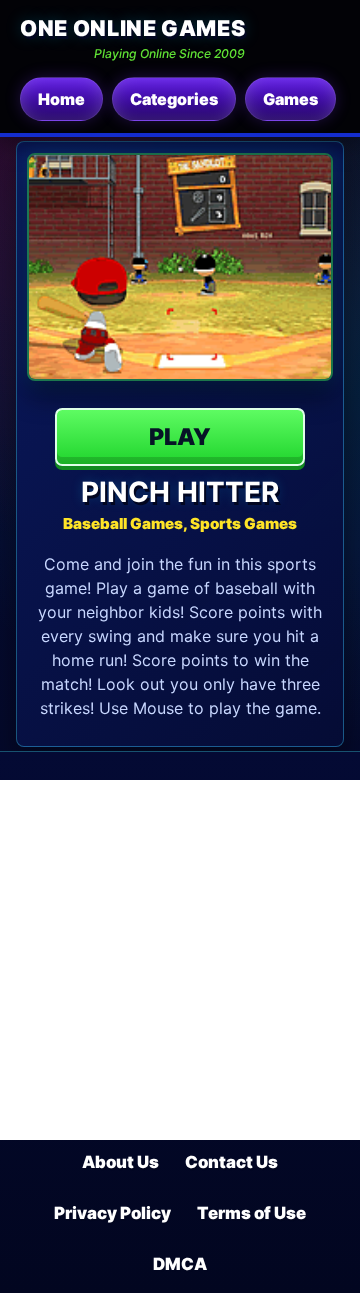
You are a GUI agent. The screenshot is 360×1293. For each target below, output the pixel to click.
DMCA (180, 1264)
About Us (120, 1162)
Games (290, 99)
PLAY (180, 437)
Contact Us (231, 1162)
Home (61, 99)
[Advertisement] (180, 960)
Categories (174, 99)
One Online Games (132, 28)
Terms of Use (251, 1213)
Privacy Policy (112, 1213)
